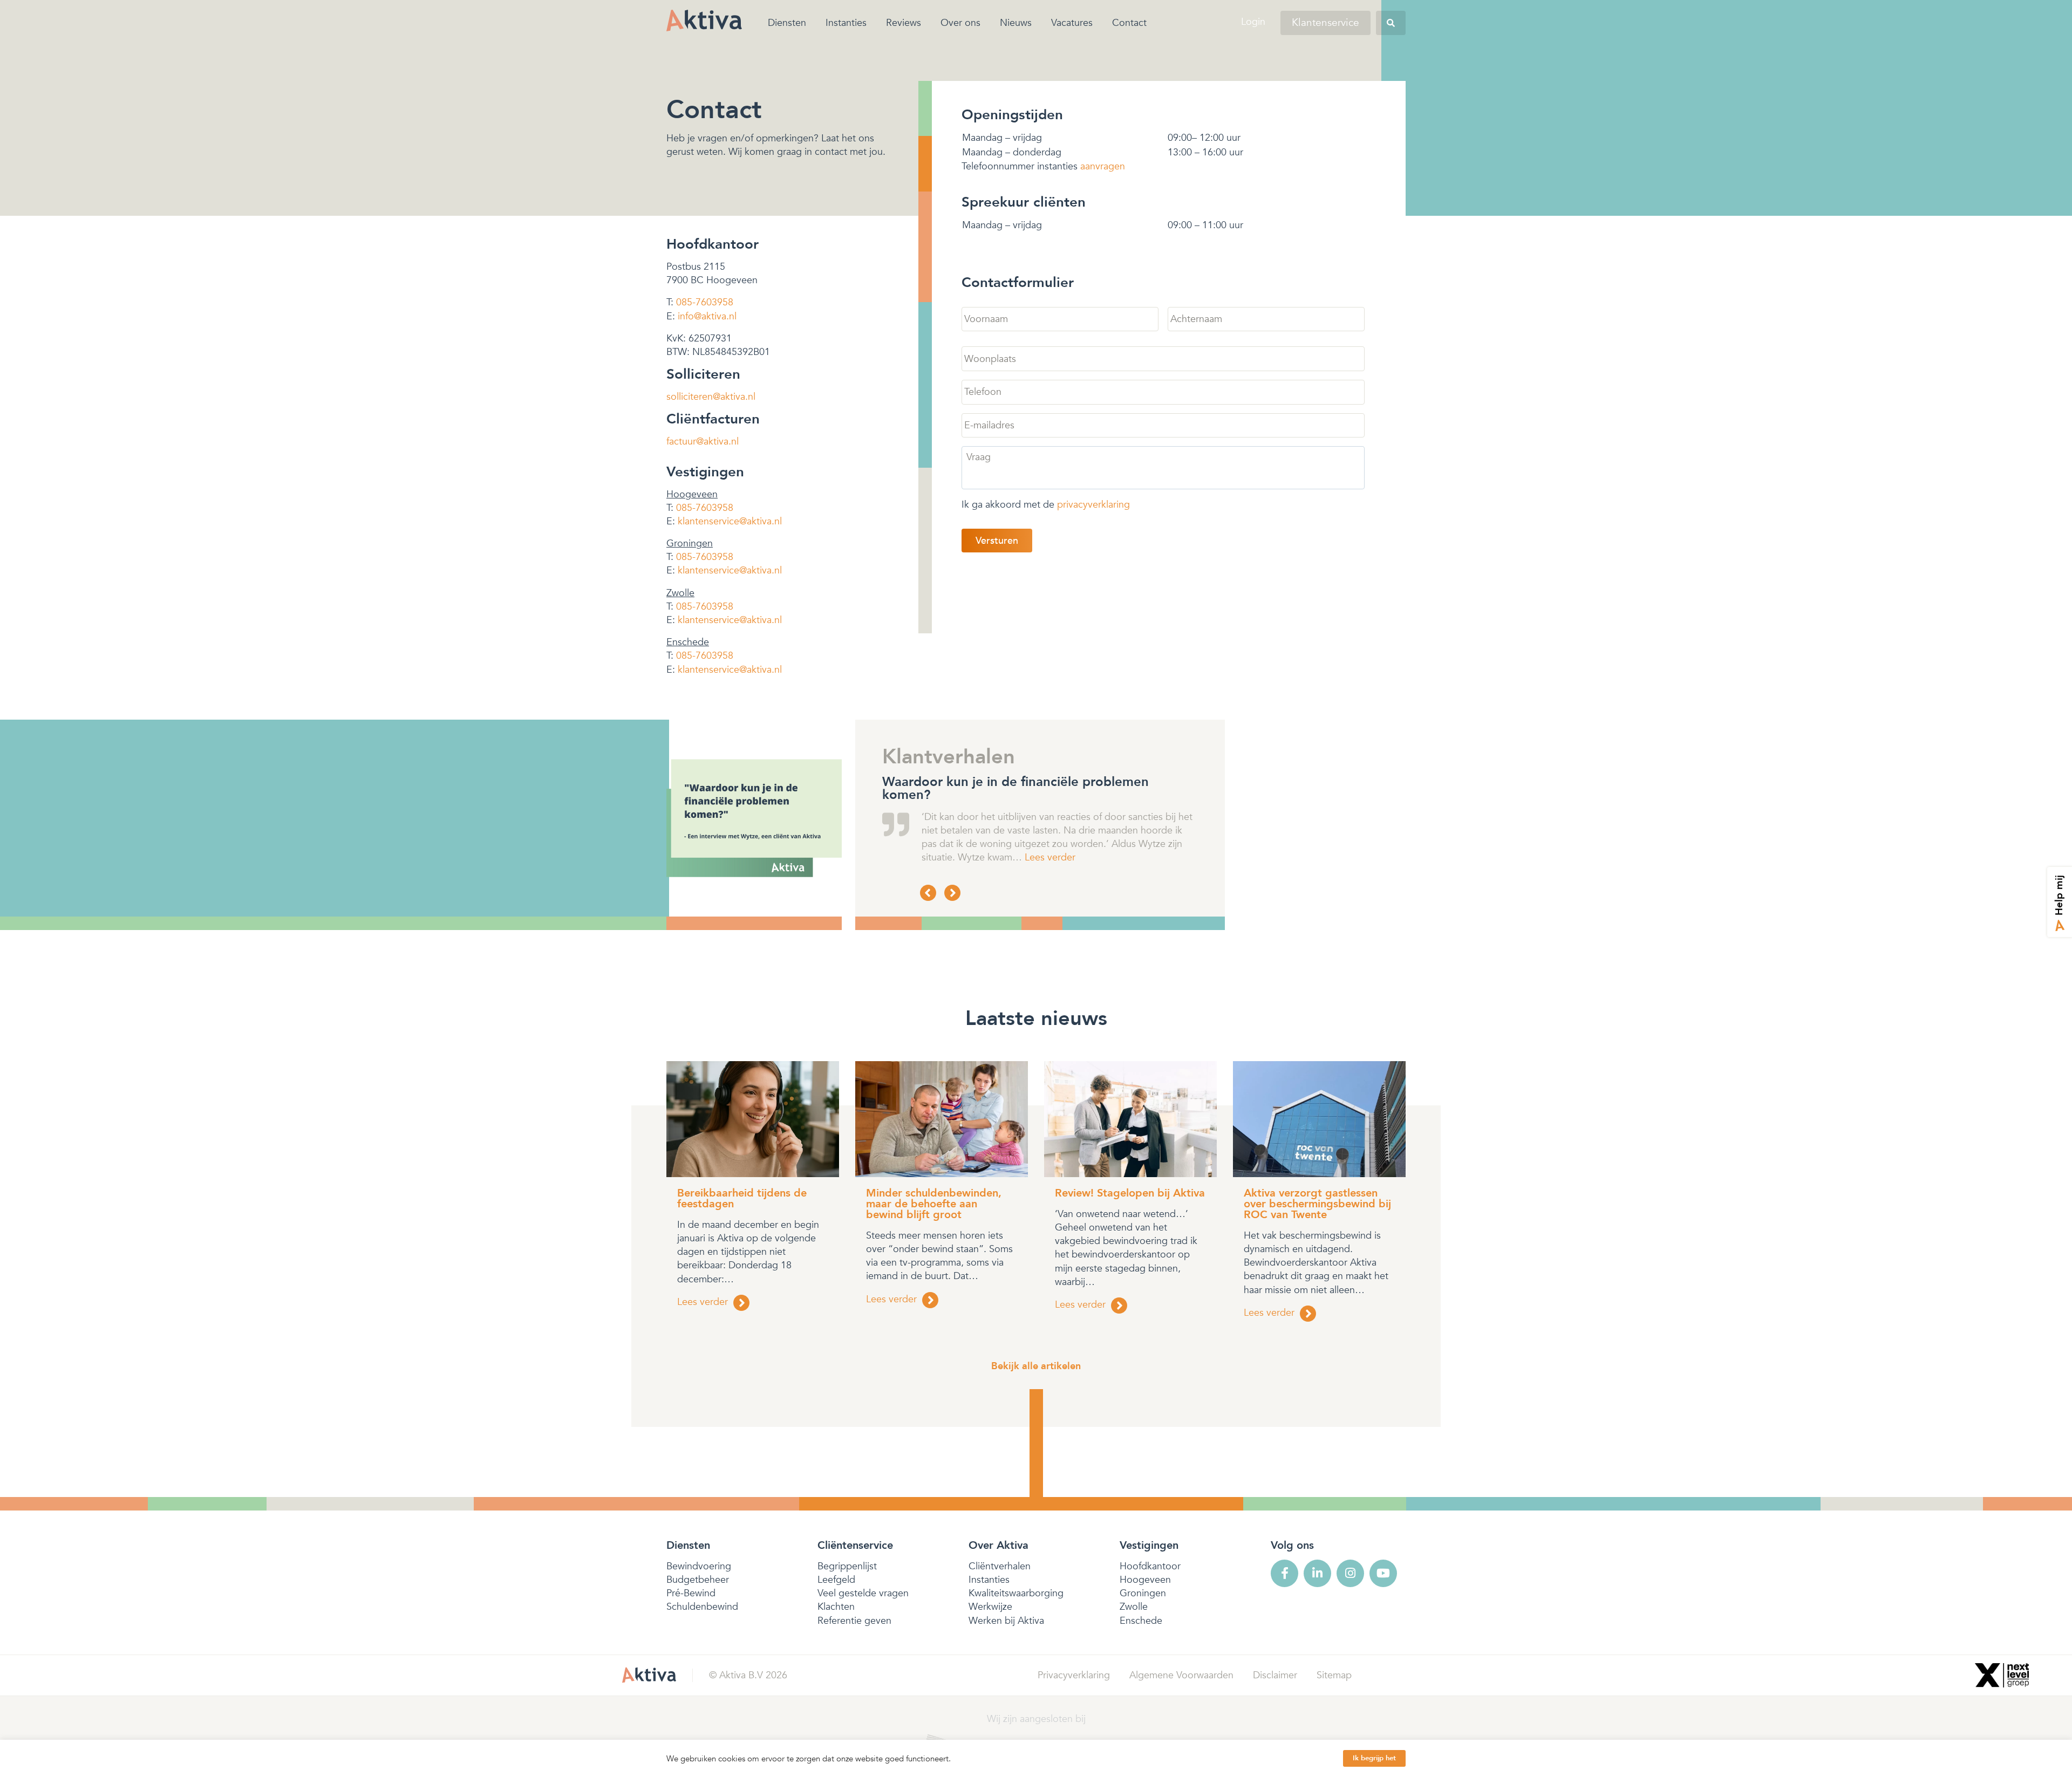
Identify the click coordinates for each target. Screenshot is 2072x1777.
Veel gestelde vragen (863, 1593)
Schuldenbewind (702, 1607)
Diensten (787, 23)
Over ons (960, 23)
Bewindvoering (699, 1566)
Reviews (904, 23)
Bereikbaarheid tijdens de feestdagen (742, 1198)
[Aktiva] (704, 20)
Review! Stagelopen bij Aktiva (1130, 1193)
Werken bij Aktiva (1006, 1621)
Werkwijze (990, 1607)
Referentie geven (854, 1621)
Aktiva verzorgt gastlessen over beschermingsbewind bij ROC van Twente (1317, 1204)
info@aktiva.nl (707, 316)
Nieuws (1016, 23)
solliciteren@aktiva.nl (711, 397)
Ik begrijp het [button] (1374, 1758)
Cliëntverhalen (1000, 1566)
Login (1253, 22)
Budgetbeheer (698, 1580)
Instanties (846, 23)
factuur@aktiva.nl (703, 442)
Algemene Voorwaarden (1181, 1675)
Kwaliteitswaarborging (1016, 1593)
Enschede (1141, 1621)
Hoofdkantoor (1150, 1566)
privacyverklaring (1093, 505)
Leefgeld (836, 1580)
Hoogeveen (1145, 1580)
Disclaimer (1275, 1675)
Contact (1129, 23)
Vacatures (1072, 23)
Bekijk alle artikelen (1036, 1366)
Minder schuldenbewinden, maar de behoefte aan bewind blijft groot (934, 1204)
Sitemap (1334, 1675)
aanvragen (1103, 166)
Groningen (1143, 1593)
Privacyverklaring (1074, 1675)
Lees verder (982, 857)
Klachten (836, 1607)
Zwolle (1134, 1607)
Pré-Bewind (691, 1593)
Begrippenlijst (847, 1566)
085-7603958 (705, 302)
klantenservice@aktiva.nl (730, 521)
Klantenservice (1325, 23)
